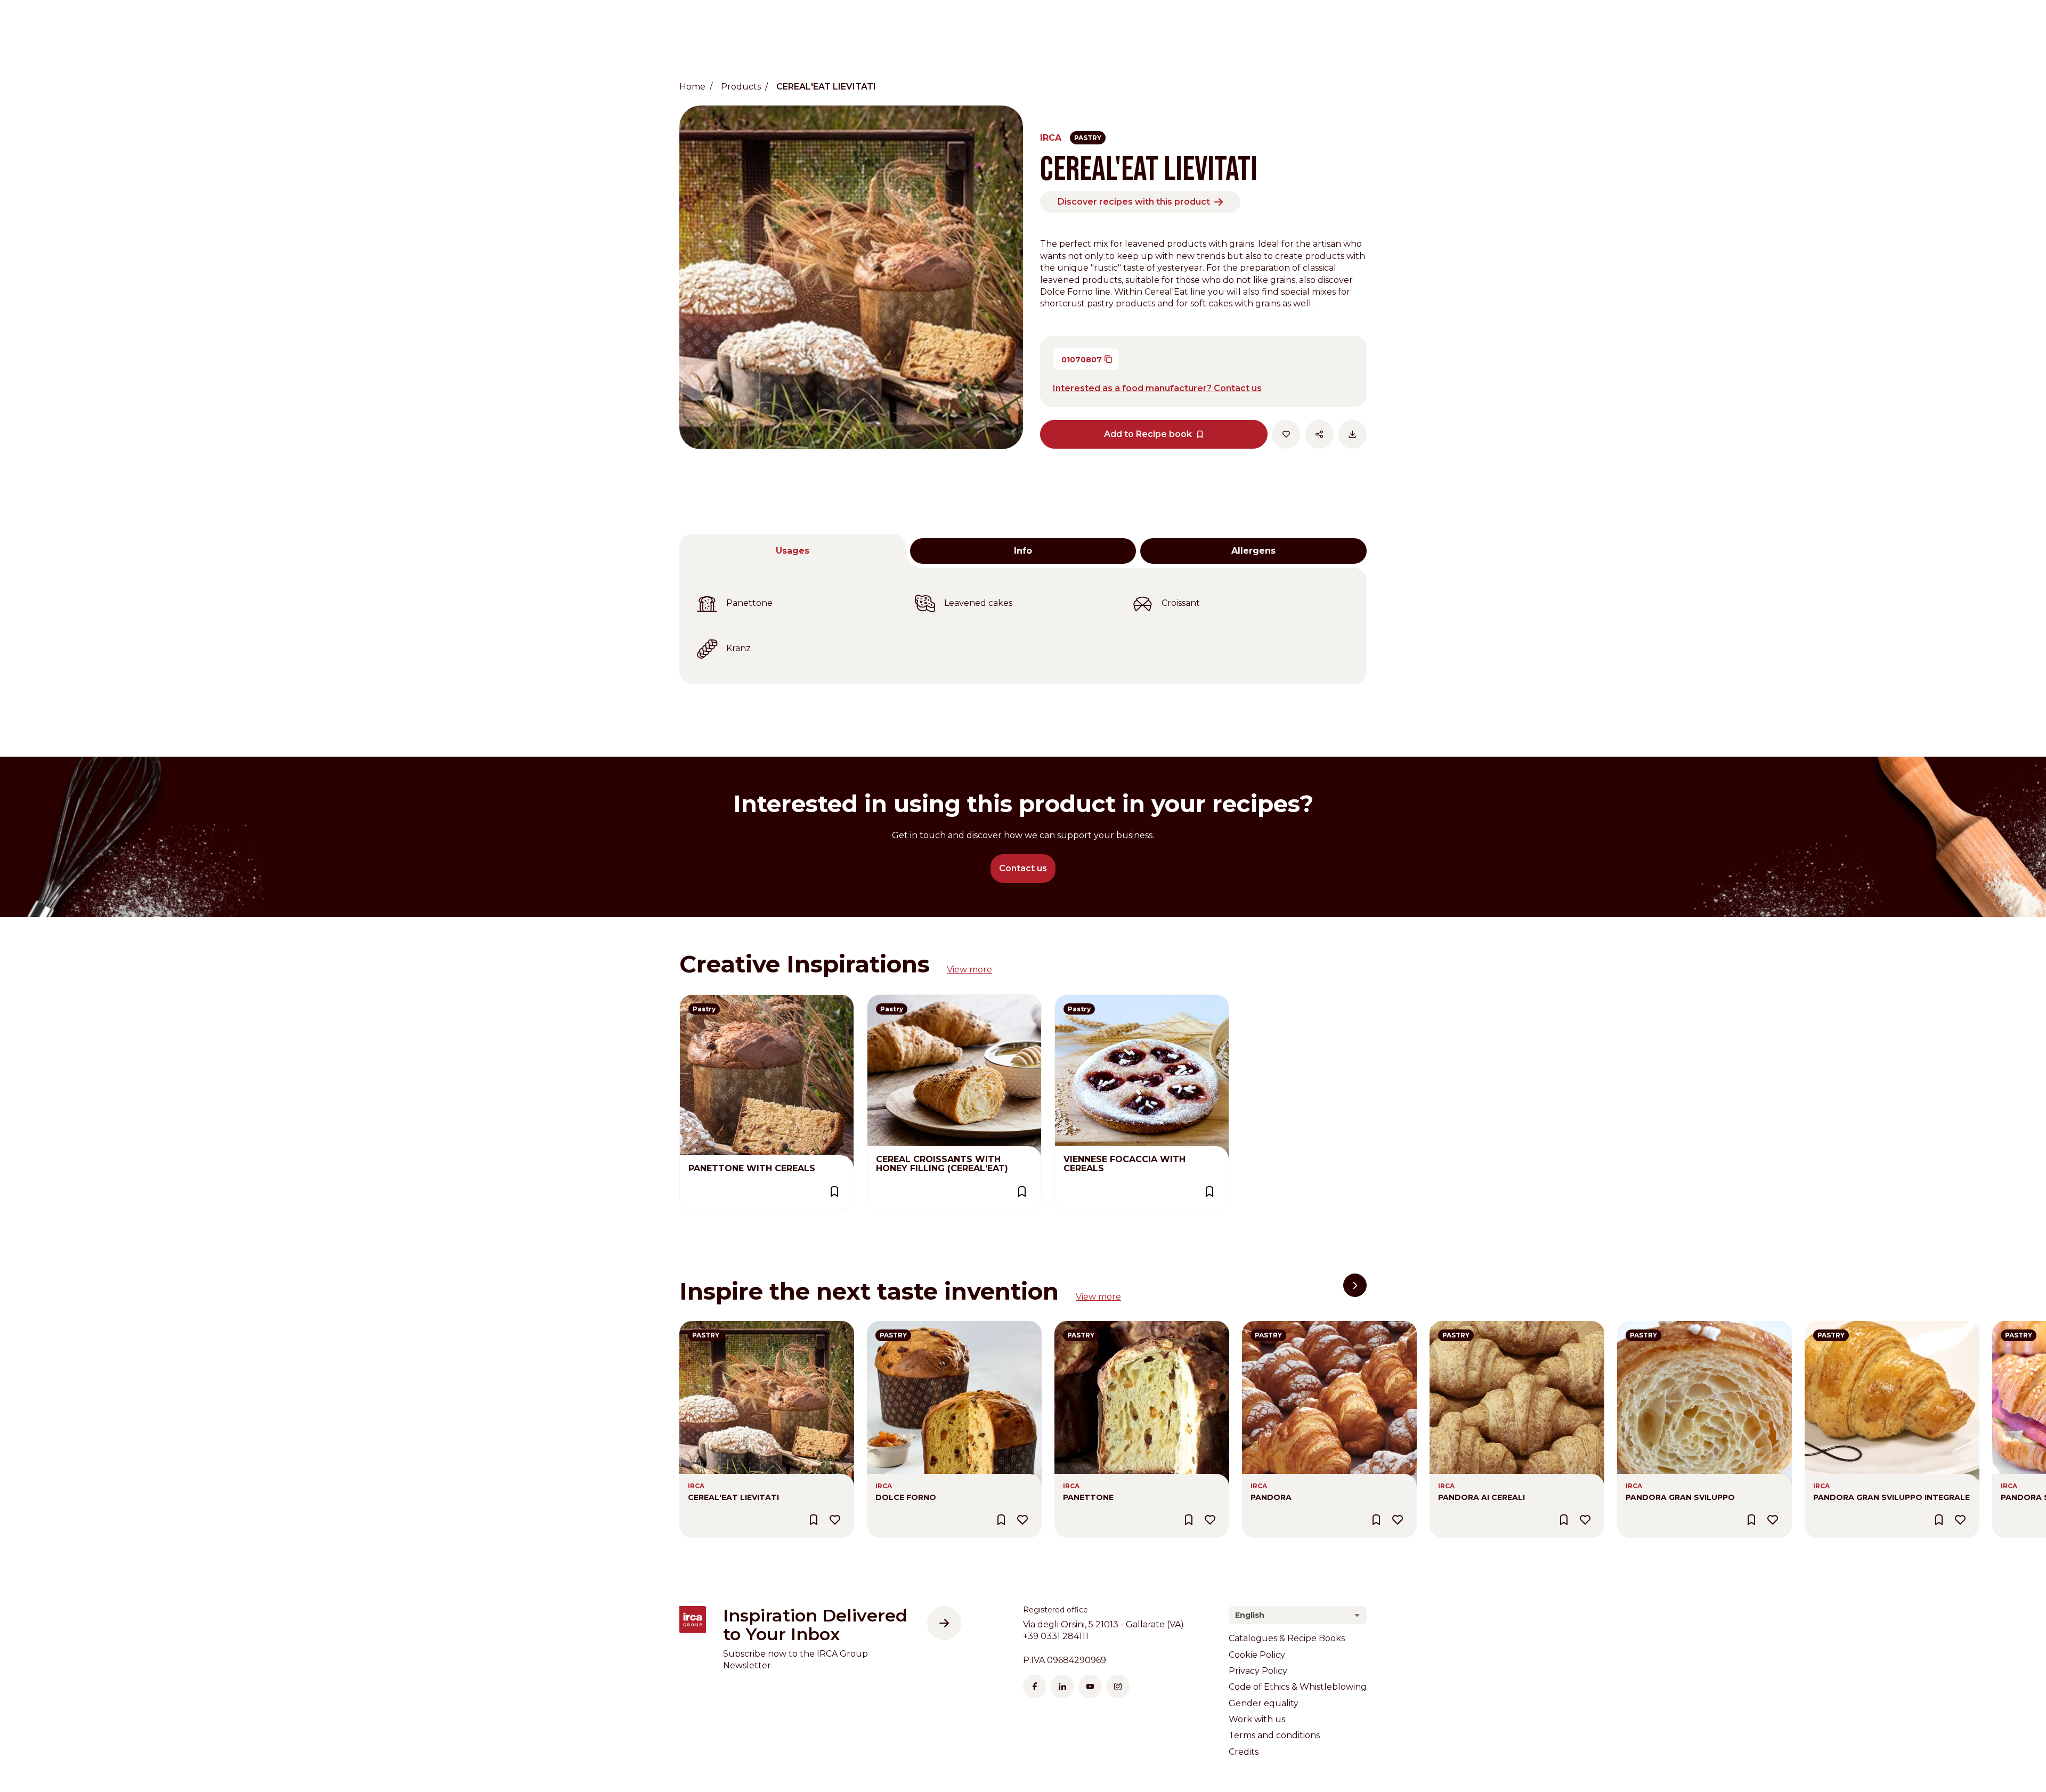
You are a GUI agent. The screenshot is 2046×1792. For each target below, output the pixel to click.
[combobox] (1298, 1615)
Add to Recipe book (1148, 434)
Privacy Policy (1258, 1671)
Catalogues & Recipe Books (1287, 1638)
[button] (1355, 1285)
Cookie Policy (1257, 1655)
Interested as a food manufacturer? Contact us (1157, 388)
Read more (704, 1000)
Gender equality (1264, 1703)
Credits (1244, 1752)
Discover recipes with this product (1134, 202)
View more (969, 970)
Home (692, 87)
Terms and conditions (1274, 1735)
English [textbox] (1250, 1615)
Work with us (1257, 1719)
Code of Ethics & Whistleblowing (1298, 1687)
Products (741, 87)
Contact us (1023, 868)
